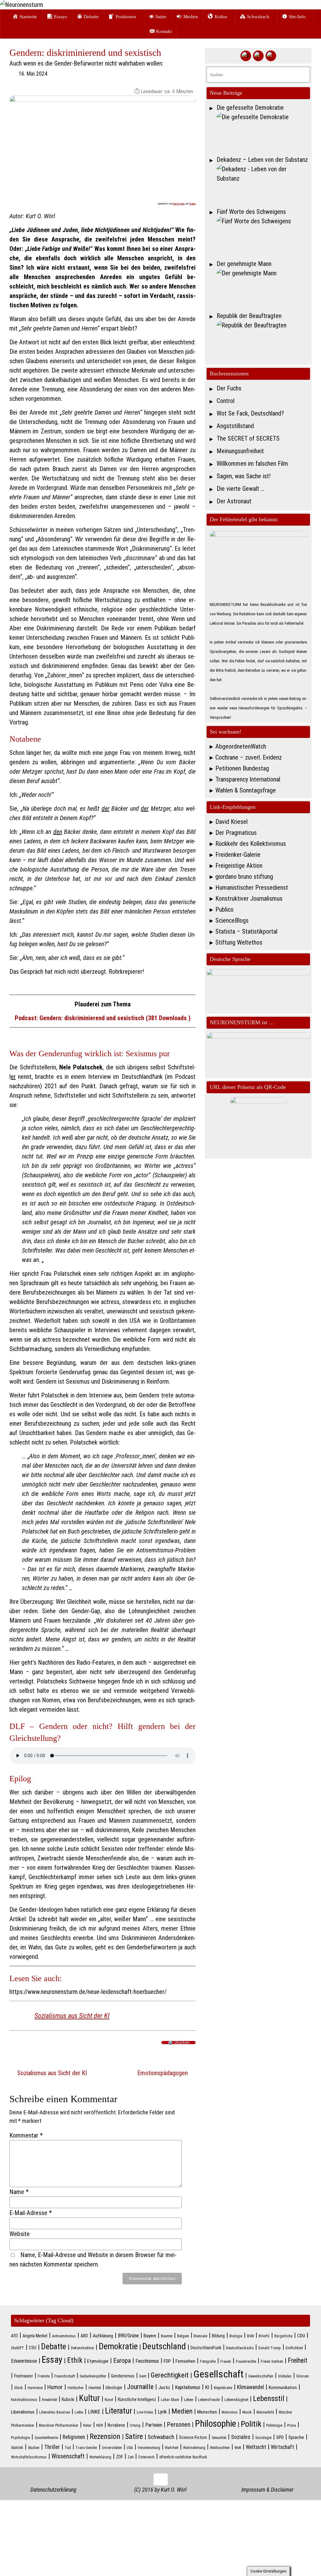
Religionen (74, 2437)
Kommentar (26, 2135)
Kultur (89, 2398)
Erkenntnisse (24, 2361)
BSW (250, 2336)
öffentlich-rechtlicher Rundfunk (183, 2457)
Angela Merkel (35, 2336)
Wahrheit (172, 2448)
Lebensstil (269, 2398)
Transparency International (248, 779)
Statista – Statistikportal (246, 931)
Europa (122, 2361)
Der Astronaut (234, 501)
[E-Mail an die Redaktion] (271, 56)
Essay (52, 2360)
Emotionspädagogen (163, 2073)
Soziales (241, 2437)
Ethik (75, 2360)
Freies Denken (272, 2361)
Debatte (54, 2346)
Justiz (164, 2388)
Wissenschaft (68, 2456)
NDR (100, 2425)
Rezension (105, 2436)
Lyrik (162, 2412)
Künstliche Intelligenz (137, 2399)
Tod (68, 2448)
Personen (179, 2425)
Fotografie (208, 2361)
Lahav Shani (170, 2400)
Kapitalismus (188, 2387)
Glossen (303, 2376)
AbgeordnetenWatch (241, 746)
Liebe (79, 2412)
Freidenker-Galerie (238, 855)
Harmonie (35, 2388)
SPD (280, 2437)
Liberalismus (23, 2412)
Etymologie (98, 2361)
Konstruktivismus (24, 2400)
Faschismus (147, 2361)
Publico (224, 909)
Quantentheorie (46, 2438)
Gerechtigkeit (170, 2375)
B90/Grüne (128, 2336)
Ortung (135, 2425)
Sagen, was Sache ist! (244, 476)
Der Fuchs (229, 388)
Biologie (236, 2336)
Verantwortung (149, 2448)
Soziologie (263, 2438)
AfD (14, 2336)
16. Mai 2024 (33, 74)
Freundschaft (65, 2376)
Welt (238, 2448)
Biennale (200, 2336)
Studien (34, 2448)
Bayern (150, 2336)
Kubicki (68, 2399)
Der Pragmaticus (236, 833)
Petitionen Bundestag (242, 768)
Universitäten (112, 2448)
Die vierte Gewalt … (240, 489)
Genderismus (123, 2376)
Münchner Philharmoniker (59, 2425)
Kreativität (50, 2400)
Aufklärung (103, 2336)
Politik (251, 2424)
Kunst (109, 2400)
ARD (84, 2336)
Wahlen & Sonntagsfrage (246, 790)
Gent (143, 2376)
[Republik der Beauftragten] (263, 340)
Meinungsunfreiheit (240, 451)
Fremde (44, 2376)
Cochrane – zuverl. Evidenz (249, 757)
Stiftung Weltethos (239, 942)
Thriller (52, 2447)
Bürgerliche (283, 2336)
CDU (301, 2336)
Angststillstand (235, 426)
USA (130, 2448)
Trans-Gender (86, 2448)
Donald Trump (270, 2348)
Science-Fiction (193, 2437)
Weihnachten (220, 2448)
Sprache (296, 2437)
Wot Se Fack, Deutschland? (250, 413)
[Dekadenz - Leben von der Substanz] (263, 184)
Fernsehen (185, 2361)
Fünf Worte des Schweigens (251, 212)
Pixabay (192, 204)
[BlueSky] (258, 56)
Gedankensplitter (93, 2376)
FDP (167, 2361)
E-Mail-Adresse (31, 2213)
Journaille (140, 2387)
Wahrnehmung (194, 2448)
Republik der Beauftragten (249, 316)
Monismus (230, 2412)
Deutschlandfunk (206, 2348)
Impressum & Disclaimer (267, 2490)
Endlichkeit (294, 2348)
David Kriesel (232, 822)
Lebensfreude (209, 2400)
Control (226, 401)
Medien (182, 2411)
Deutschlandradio (240, 2348)
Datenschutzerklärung (53, 2490)
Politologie (274, 2425)
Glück (18, 2388)
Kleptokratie (223, 2388)
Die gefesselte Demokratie (250, 108)
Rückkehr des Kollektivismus (251, 844)
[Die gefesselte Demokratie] (263, 132)
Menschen (207, 2412)
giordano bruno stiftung (244, 877)
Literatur (118, 2411)
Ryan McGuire (179, 204)
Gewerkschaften (261, 2376)
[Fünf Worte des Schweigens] (263, 236)
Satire (134, 2436)
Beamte (167, 2336)
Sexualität (219, 2438)
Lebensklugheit (236, 2400)
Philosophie (216, 2424)
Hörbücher (76, 2388)
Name (19, 2192)
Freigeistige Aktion (239, 866)
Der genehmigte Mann (244, 264)
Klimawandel (250, 2387)
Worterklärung (100, 2457)
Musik (247, 2412)
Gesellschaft (218, 2374)
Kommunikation (283, 2388)
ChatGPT (18, 2348)
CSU (33, 2348)
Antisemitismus (64, 2336)
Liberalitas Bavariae (55, 2412)
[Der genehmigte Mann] (263, 288)
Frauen (226, 2361)
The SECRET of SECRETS (248, 438)
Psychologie (20, 2438)
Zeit (131, 2457)
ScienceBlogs (232, 920)
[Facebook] (246, 56)
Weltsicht (256, 2447)
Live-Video (145, 2412)
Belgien (183, 2336)
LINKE (94, 2412)
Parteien (154, 2425)
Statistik (17, 2448)
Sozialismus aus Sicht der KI (72, 2016)
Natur (87, 2425)
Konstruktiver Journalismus (249, 898)
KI (207, 2387)
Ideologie (114, 2388)
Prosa (292, 2425)
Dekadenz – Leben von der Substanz (262, 160)
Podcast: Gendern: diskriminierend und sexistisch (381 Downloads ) (103, 1018)
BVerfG (264, 2336)
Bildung (218, 2336)
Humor (55, 2387)
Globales (285, 2376)
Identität (95, 2388)
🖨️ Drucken (179, 2043)
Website (20, 2234)
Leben (189, 2400)
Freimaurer (24, 2376)
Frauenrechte (246, 2361)
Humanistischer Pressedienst (252, 888)
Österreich (146, 2457)
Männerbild (265, 2412)
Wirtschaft (282, 2447)
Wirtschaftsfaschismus (29, 2457)
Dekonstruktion (82, 2348)
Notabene (116, 2425)
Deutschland (164, 2346)
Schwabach (161, 2437)
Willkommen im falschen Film (252, 464)
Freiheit (297, 2360)
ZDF (119, 2457)
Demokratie (118, 2346)
